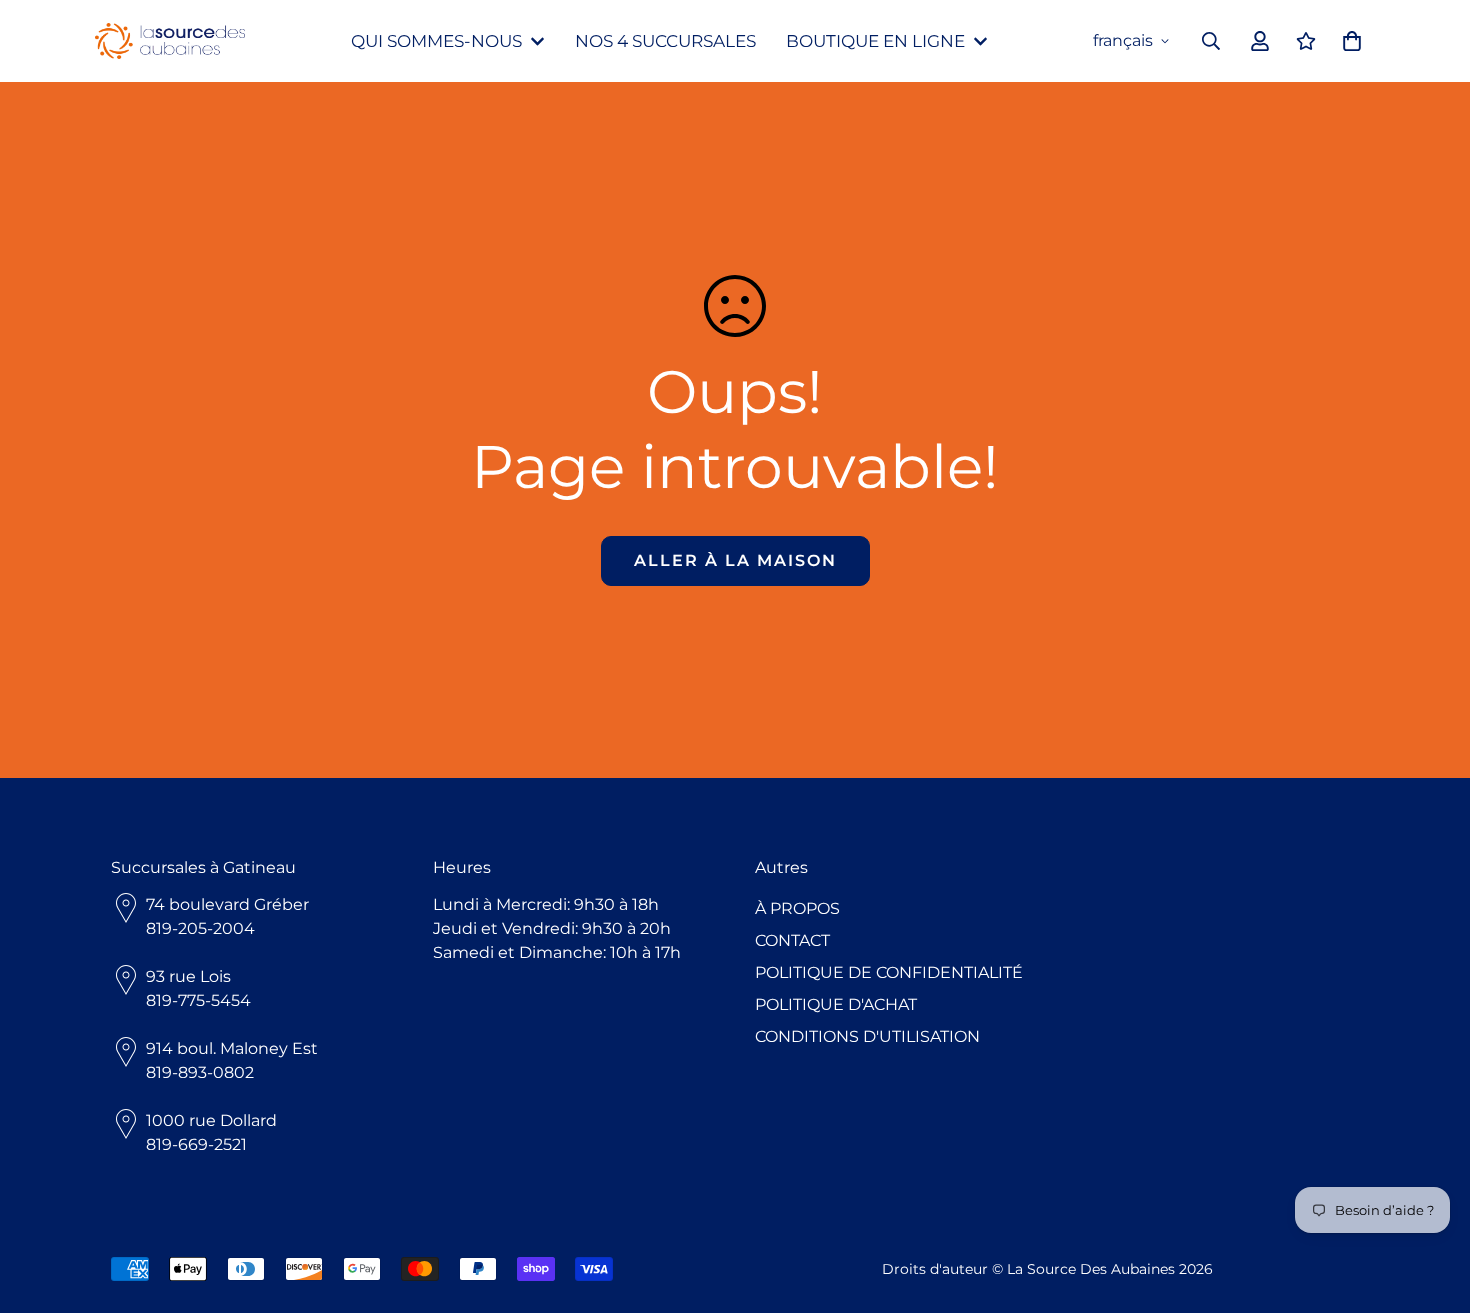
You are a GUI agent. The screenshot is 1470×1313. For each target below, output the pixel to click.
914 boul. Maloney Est (232, 1048)
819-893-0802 (200, 1072)
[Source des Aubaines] (170, 41)
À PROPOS (797, 908)
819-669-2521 (196, 1144)
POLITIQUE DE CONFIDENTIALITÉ (889, 972)
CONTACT (792, 940)
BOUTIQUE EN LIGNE (875, 41)
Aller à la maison (735, 560)
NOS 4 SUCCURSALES (665, 41)
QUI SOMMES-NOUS (436, 41)
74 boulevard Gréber (227, 904)
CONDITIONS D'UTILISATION (867, 1036)
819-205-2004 (200, 928)
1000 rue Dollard (211, 1120)
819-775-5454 (198, 1000)
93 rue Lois (188, 976)
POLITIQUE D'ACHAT (836, 1004)
